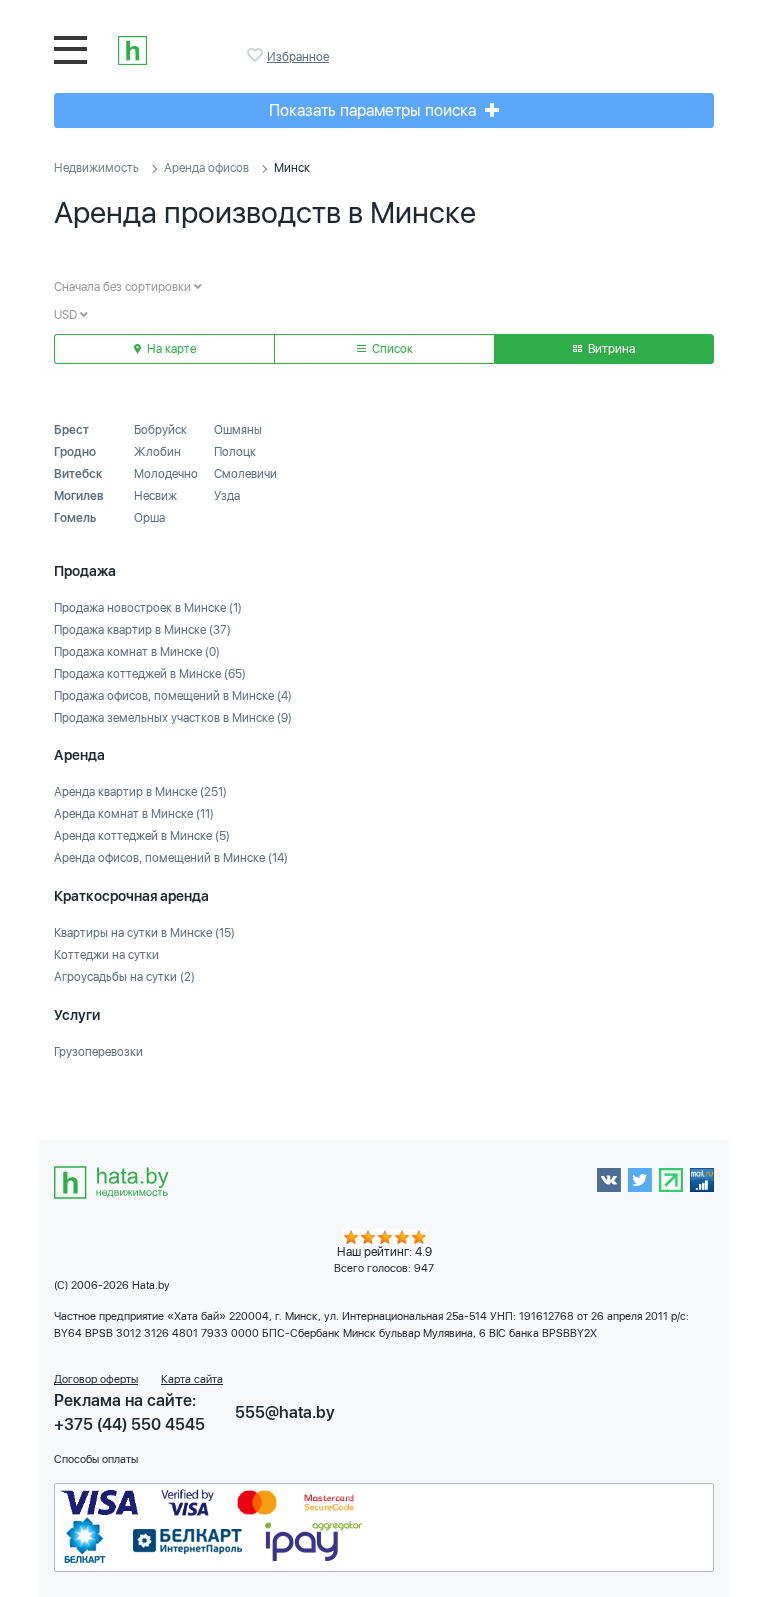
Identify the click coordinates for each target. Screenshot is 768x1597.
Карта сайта (192, 1379)
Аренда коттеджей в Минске (142, 836)
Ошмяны (238, 430)
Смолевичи (245, 474)
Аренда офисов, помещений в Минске (171, 858)
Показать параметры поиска (374, 110)
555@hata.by (285, 1412)
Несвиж (155, 496)
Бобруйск (160, 430)
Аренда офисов (206, 168)
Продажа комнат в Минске (137, 652)
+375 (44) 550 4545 (129, 1424)
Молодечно (166, 474)
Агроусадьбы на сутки (124, 977)
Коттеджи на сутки (106, 955)
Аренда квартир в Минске (140, 792)
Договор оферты (96, 1379)
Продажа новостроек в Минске (148, 608)
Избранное (257, 55)
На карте (170, 349)
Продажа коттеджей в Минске (150, 674)
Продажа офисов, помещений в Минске (173, 696)
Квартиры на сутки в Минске (144, 933)
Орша (149, 518)
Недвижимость (96, 168)
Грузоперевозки (98, 1052)
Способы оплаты (96, 1459)
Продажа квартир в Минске (142, 630)
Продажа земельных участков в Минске (173, 718)
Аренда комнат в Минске (134, 814)
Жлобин (157, 452)
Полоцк (235, 452)
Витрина (610, 349)
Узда (227, 496)
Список (391, 349)
